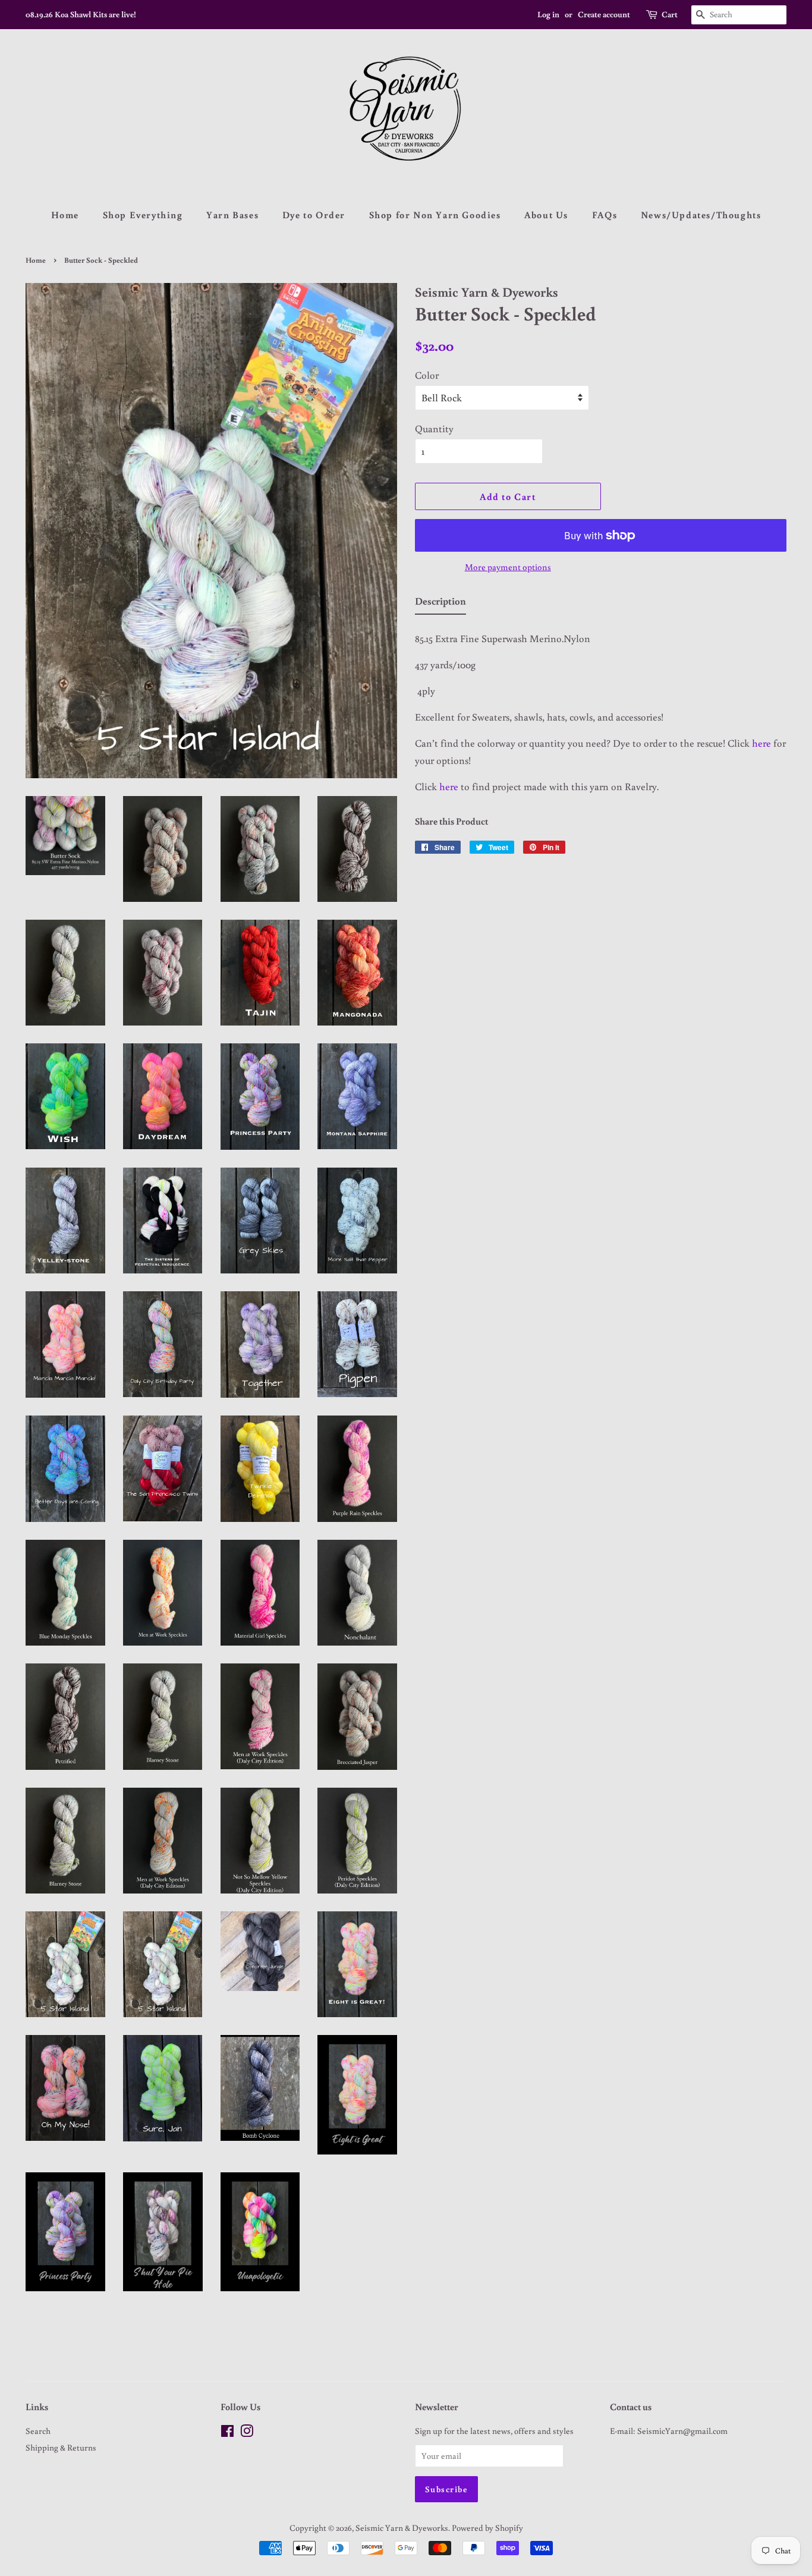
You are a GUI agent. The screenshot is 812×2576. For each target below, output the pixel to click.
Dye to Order (314, 215)
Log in (548, 14)
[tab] (440, 604)
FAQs (605, 215)
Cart (670, 14)
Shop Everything (143, 215)
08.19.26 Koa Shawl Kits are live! (81, 14)
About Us (546, 215)
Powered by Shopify (487, 2528)
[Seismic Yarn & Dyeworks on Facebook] (227, 2433)
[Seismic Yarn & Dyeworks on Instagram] (247, 2433)
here (763, 743)
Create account (604, 14)
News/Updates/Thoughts (701, 215)
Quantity (434, 428)
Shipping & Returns (61, 2447)
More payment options (508, 567)
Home (65, 215)
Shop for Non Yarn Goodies (435, 215)
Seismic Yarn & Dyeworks (402, 2528)
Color (427, 375)
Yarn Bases (232, 215)
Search (38, 2431)
